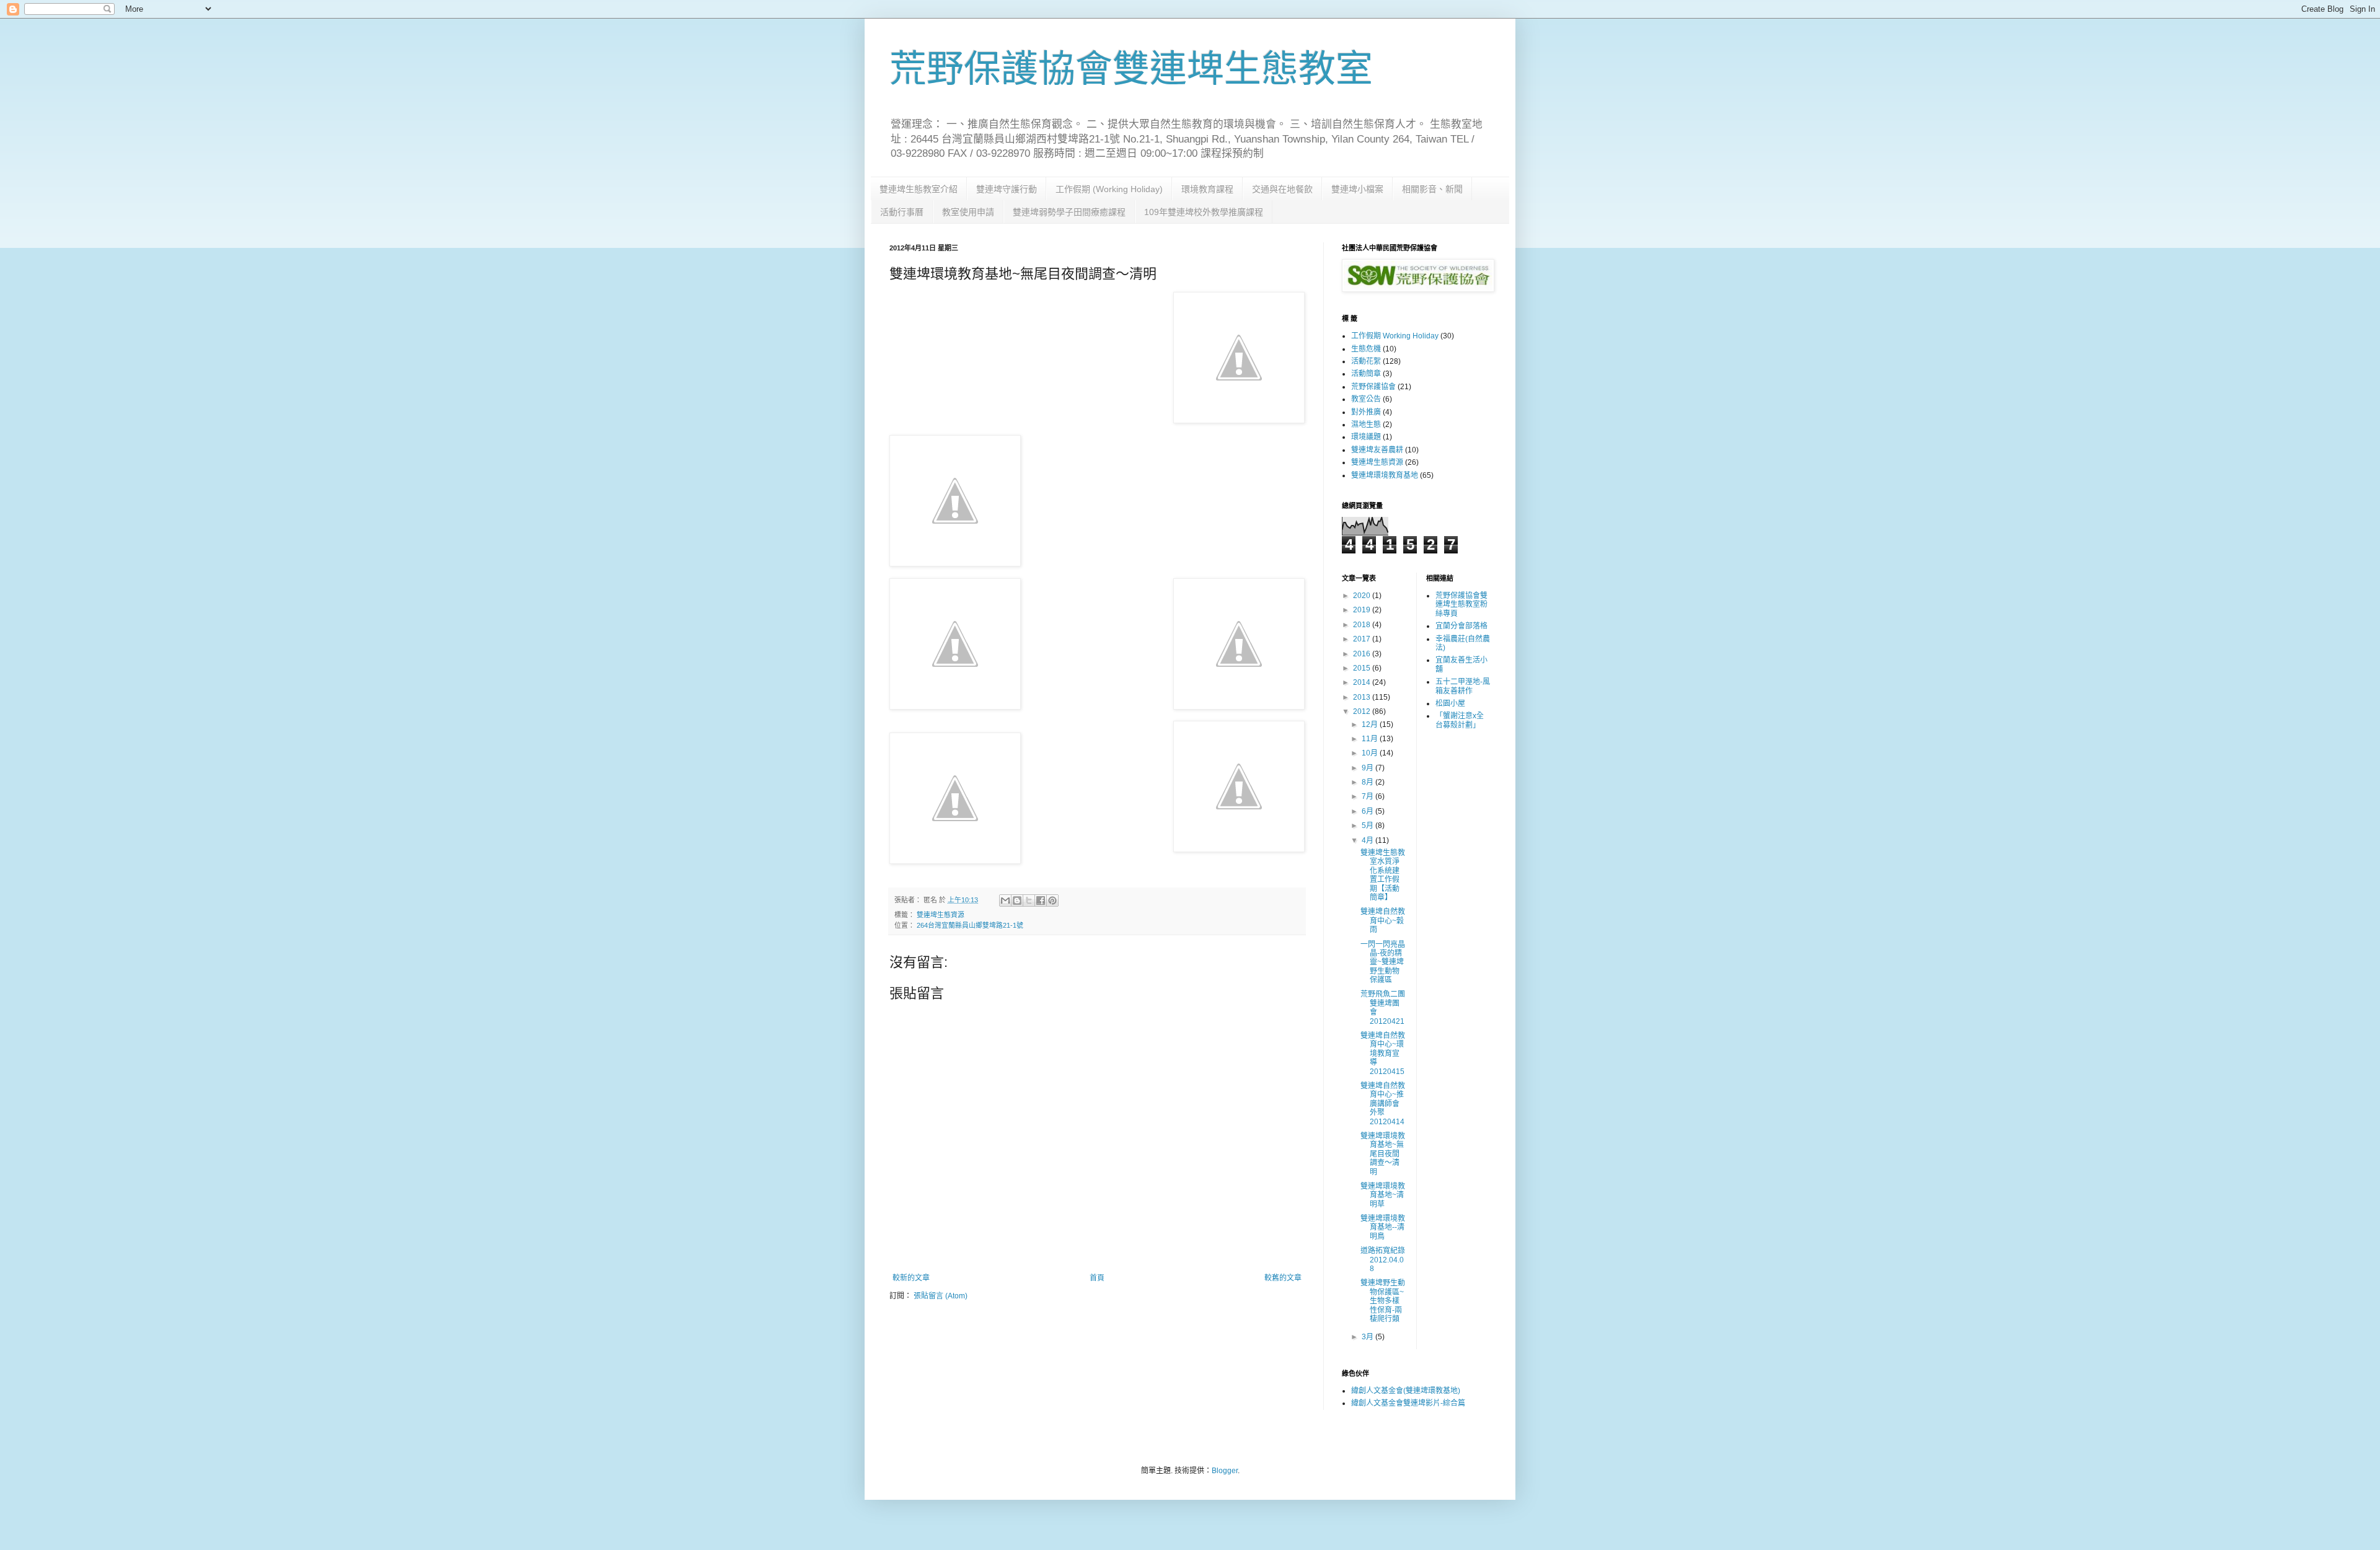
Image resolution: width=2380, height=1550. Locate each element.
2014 (1363, 682)
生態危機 (1366, 349)
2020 (1363, 596)
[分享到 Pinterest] (1052, 900)
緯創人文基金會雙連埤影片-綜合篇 (1408, 1403)
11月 (1371, 739)
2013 (1363, 697)
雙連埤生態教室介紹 (919, 189)
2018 (1363, 625)
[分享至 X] (1029, 900)
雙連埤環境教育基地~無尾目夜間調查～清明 (1383, 1154)
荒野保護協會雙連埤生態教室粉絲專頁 (1461, 605)
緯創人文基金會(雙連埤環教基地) (1406, 1391)
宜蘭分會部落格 (1461, 626)
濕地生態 (1366, 425)
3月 (1368, 1337)
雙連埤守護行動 (1007, 189)
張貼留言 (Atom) (941, 1296)
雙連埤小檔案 (1357, 189)
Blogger (1225, 1471)
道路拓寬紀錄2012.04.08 (1383, 1260)
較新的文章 (911, 1278)
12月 (1371, 724)
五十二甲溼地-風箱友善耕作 (1463, 686)
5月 (1368, 826)
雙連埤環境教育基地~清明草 (1383, 1195)
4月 (1368, 840)
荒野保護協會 (1373, 387)
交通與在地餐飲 (1282, 189)
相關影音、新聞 (1432, 189)
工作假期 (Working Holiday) (1109, 189)
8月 (1368, 782)
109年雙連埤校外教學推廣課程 (1204, 212)
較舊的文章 (1283, 1278)
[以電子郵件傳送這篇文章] (1005, 900)
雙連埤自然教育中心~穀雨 (1383, 921)
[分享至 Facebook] (1041, 900)
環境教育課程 (1207, 189)
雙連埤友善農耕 (1377, 450)
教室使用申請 (968, 212)
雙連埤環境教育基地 (1385, 475)
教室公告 (1366, 399)
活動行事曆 (902, 212)
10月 (1371, 753)
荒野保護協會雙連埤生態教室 (1131, 69)
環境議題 (1366, 437)
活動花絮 (1366, 361)
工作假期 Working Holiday (1395, 336)
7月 (1368, 796)
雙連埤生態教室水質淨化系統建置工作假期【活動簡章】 (1383, 875)
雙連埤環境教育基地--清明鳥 (1383, 1227)
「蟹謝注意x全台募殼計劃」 (1460, 720)
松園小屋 (1450, 703)
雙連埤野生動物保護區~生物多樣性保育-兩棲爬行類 (1383, 1301)
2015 (1363, 668)
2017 (1363, 639)
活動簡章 (1366, 374)
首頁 (1097, 1278)
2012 (1363, 711)
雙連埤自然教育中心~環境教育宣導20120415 (1383, 1054)
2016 (1363, 654)
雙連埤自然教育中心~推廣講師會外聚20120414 (1383, 1104)
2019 (1363, 610)
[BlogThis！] (1017, 900)
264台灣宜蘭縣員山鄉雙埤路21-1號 (970, 925)
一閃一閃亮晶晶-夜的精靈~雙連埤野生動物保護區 (1383, 962)
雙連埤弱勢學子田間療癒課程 (1069, 212)
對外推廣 (1366, 412)
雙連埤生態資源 (941, 915)
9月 (1368, 768)
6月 (1368, 811)
